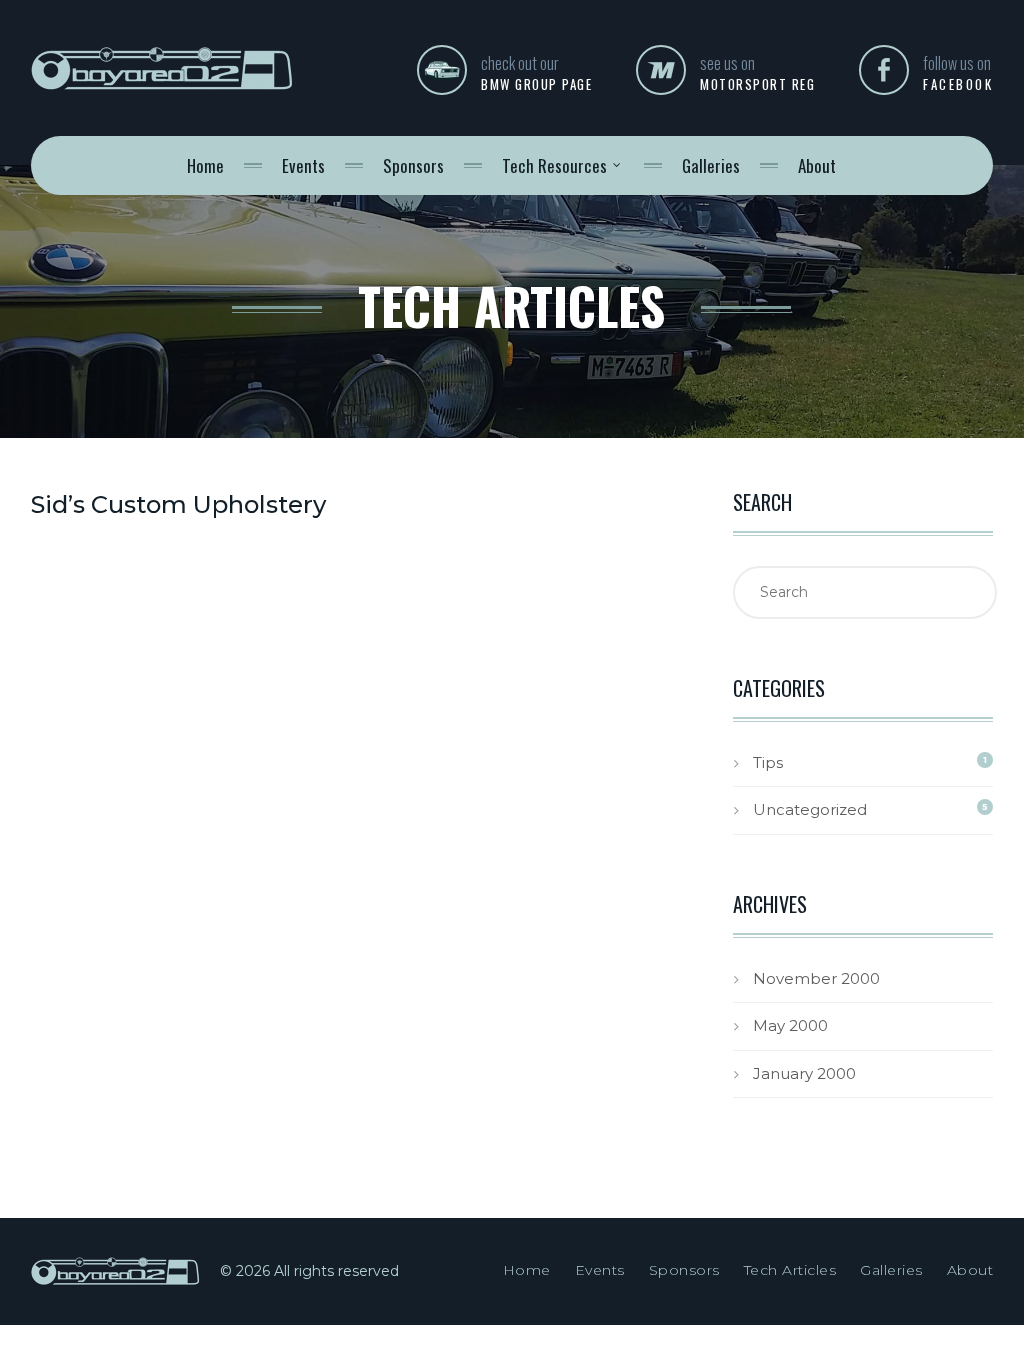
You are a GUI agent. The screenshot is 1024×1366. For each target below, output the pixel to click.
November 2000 (816, 978)
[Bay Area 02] (163, 82)
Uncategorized (810, 809)
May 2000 (790, 1025)
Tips (768, 762)
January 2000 (804, 1073)
